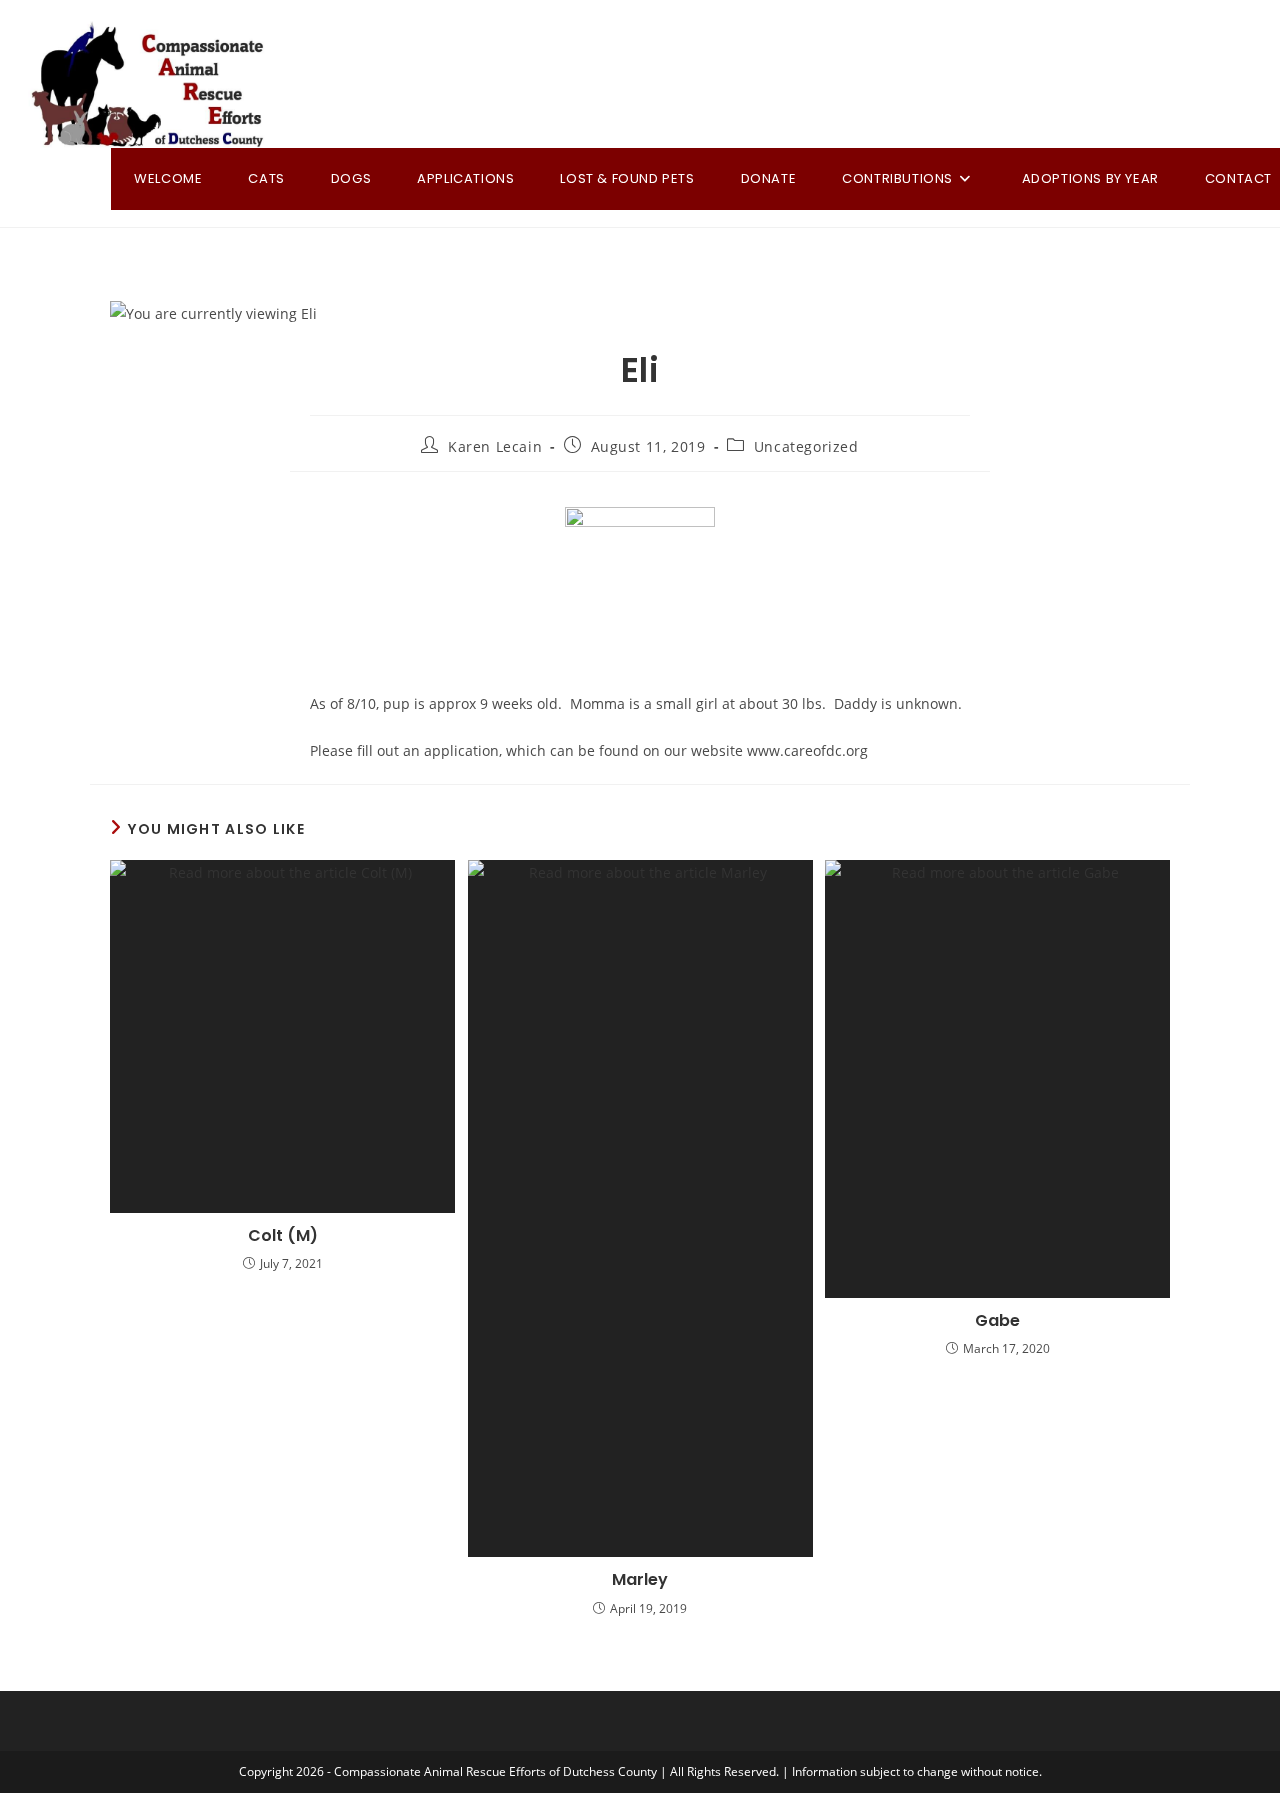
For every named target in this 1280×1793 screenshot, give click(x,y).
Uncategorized (806, 446)
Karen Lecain (495, 446)
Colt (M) (283, 1236)
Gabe (997, 1321)
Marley (640, 1580)
